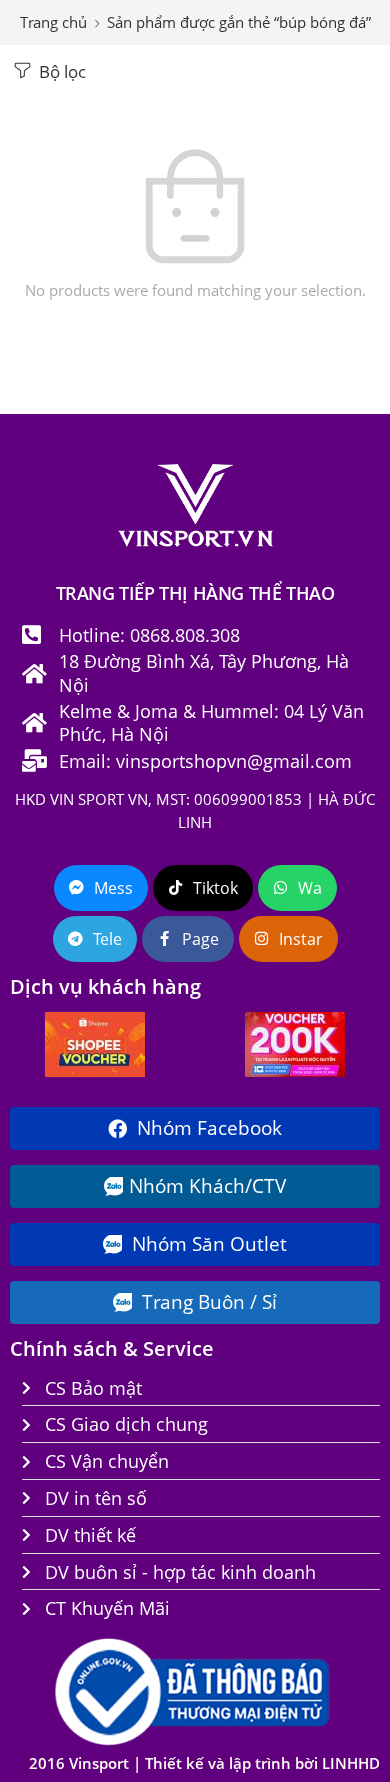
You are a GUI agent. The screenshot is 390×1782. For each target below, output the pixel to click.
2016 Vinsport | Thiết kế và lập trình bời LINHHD (204, 1763)
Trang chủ (53, 22)
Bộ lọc (60, 71)
